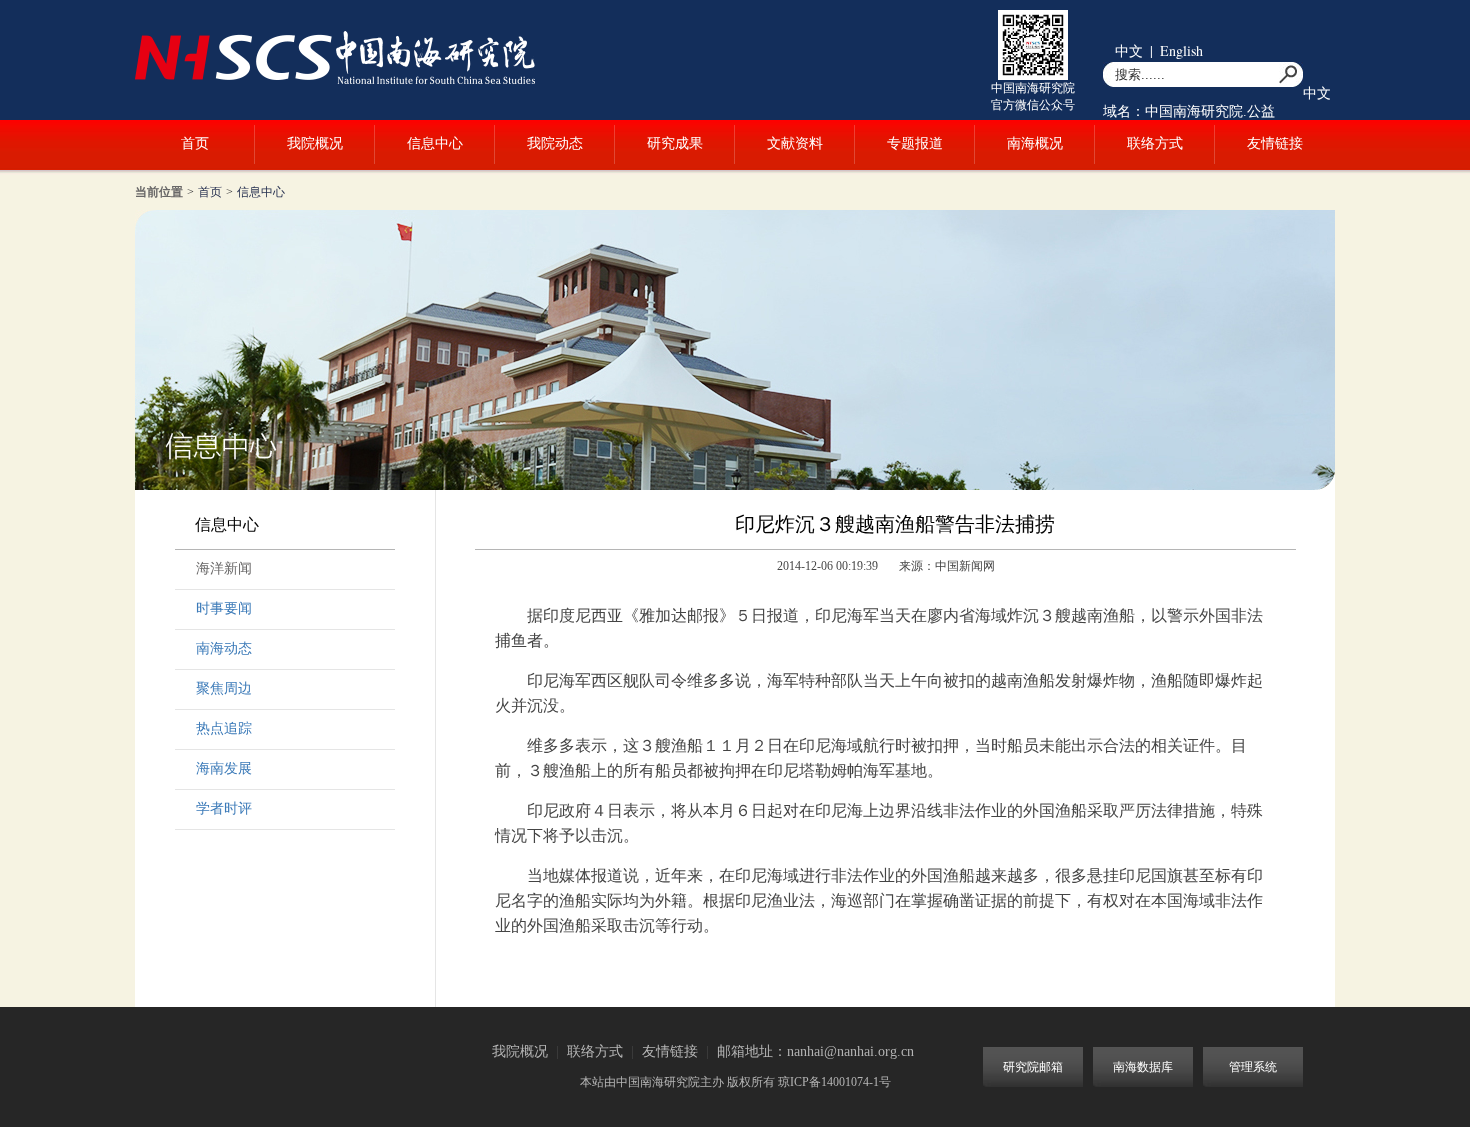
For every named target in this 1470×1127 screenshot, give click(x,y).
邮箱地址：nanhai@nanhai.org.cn (815, 1051)
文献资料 (795, 143)
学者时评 (224, 808)
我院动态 (555, 143)
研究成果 (675, 143)
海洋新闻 (224, 568)
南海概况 (1035, 143)
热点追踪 (224, 728)
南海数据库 (1143, 1067)
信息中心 (435, 143)
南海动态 (224, 648)
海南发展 (224, 768)
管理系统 (1253, 1067)
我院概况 (315, 143)
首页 (195, 143)
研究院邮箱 (1033, 1067)
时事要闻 (224, 608)
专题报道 (915, 143)
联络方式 (1155, 143)
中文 (1129, 50)
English (1181, 50)
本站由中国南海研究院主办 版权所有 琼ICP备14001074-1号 (735, 1082)
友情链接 (1275, 143)
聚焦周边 (224, 688)
